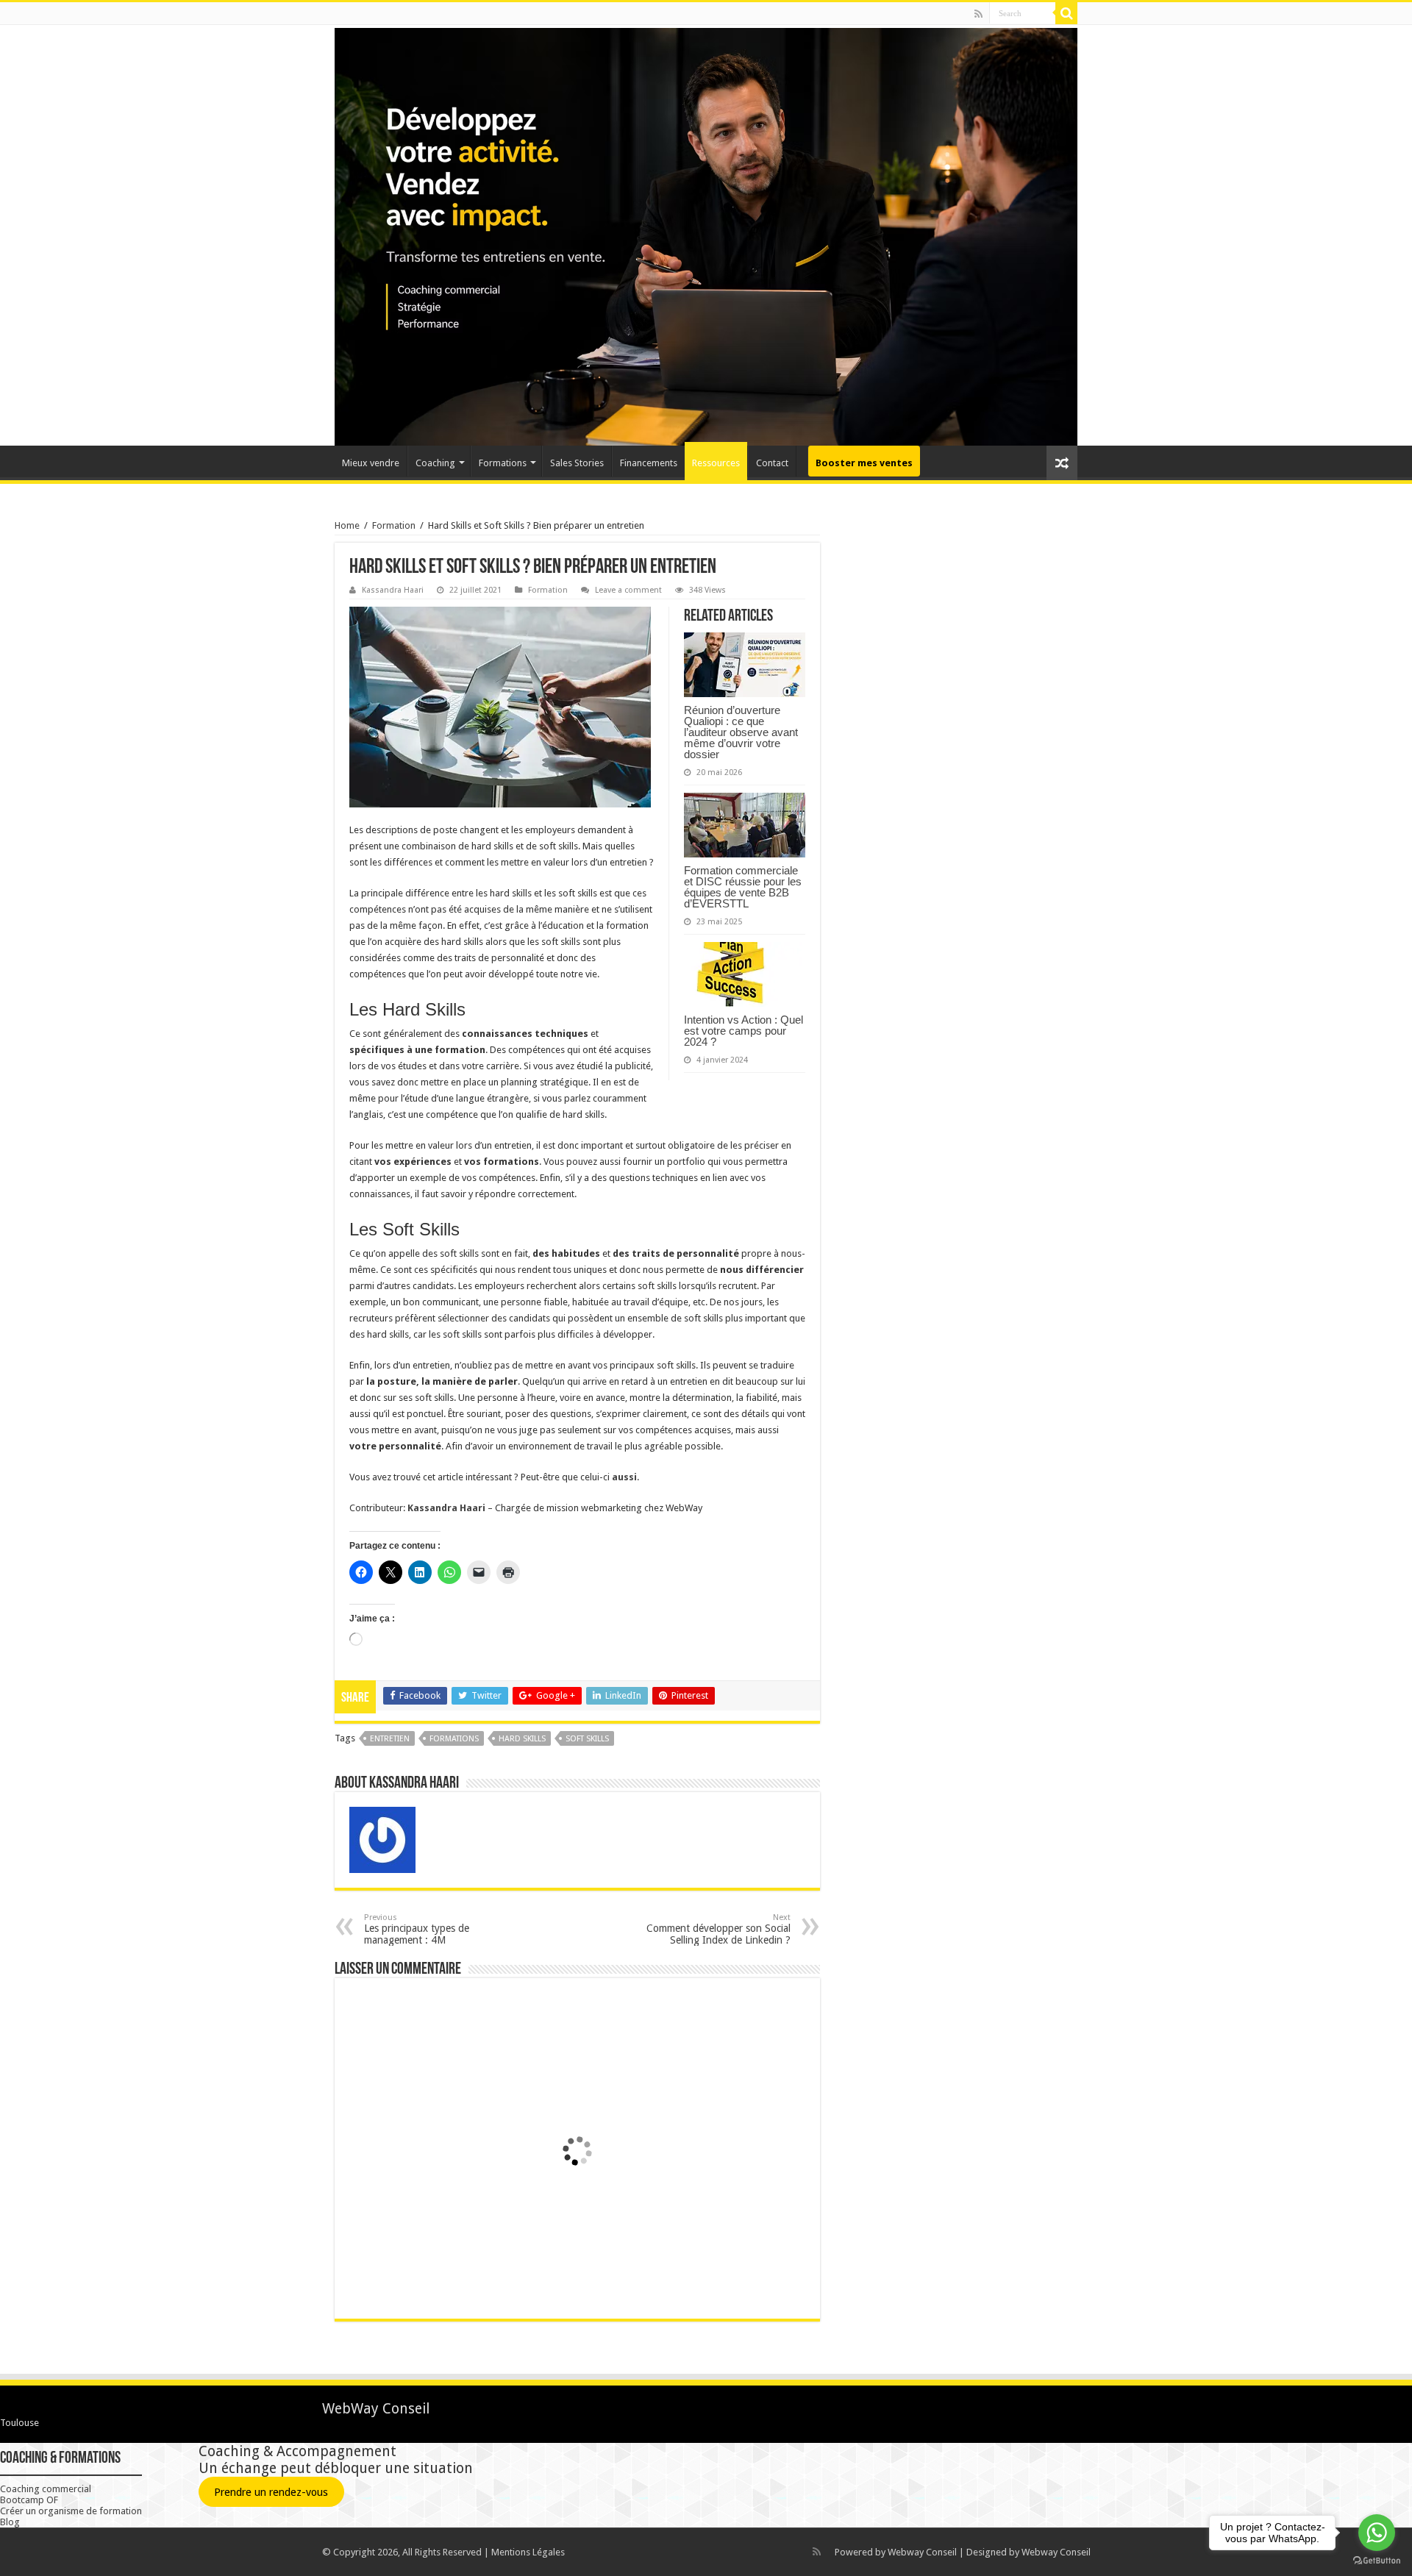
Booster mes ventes (864, 463)
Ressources (716, 463)
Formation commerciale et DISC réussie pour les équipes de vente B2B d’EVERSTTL (743, 887)
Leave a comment (628, 590)
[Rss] (978, 14)
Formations (503, 463)
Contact (772, 463)
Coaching (435, 463)
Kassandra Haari (393, 590)
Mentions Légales (528, 2552)
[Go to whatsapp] (1377, 2533)
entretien (390, 1739)
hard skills (522, 1739)
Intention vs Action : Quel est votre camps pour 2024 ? (744, 1031)
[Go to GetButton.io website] (1377, 2561)
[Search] (1066, 13)
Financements (649, 463)
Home (347, 525)
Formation (394, 525)
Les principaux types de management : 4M (417, 1929)
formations (454, 1739)
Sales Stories (577, 463)
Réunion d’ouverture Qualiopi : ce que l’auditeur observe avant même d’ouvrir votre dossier (741, 732)
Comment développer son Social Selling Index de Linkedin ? (719, 1929)
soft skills (587, 1739)
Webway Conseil (922, 2552)
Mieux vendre (371, 463)
